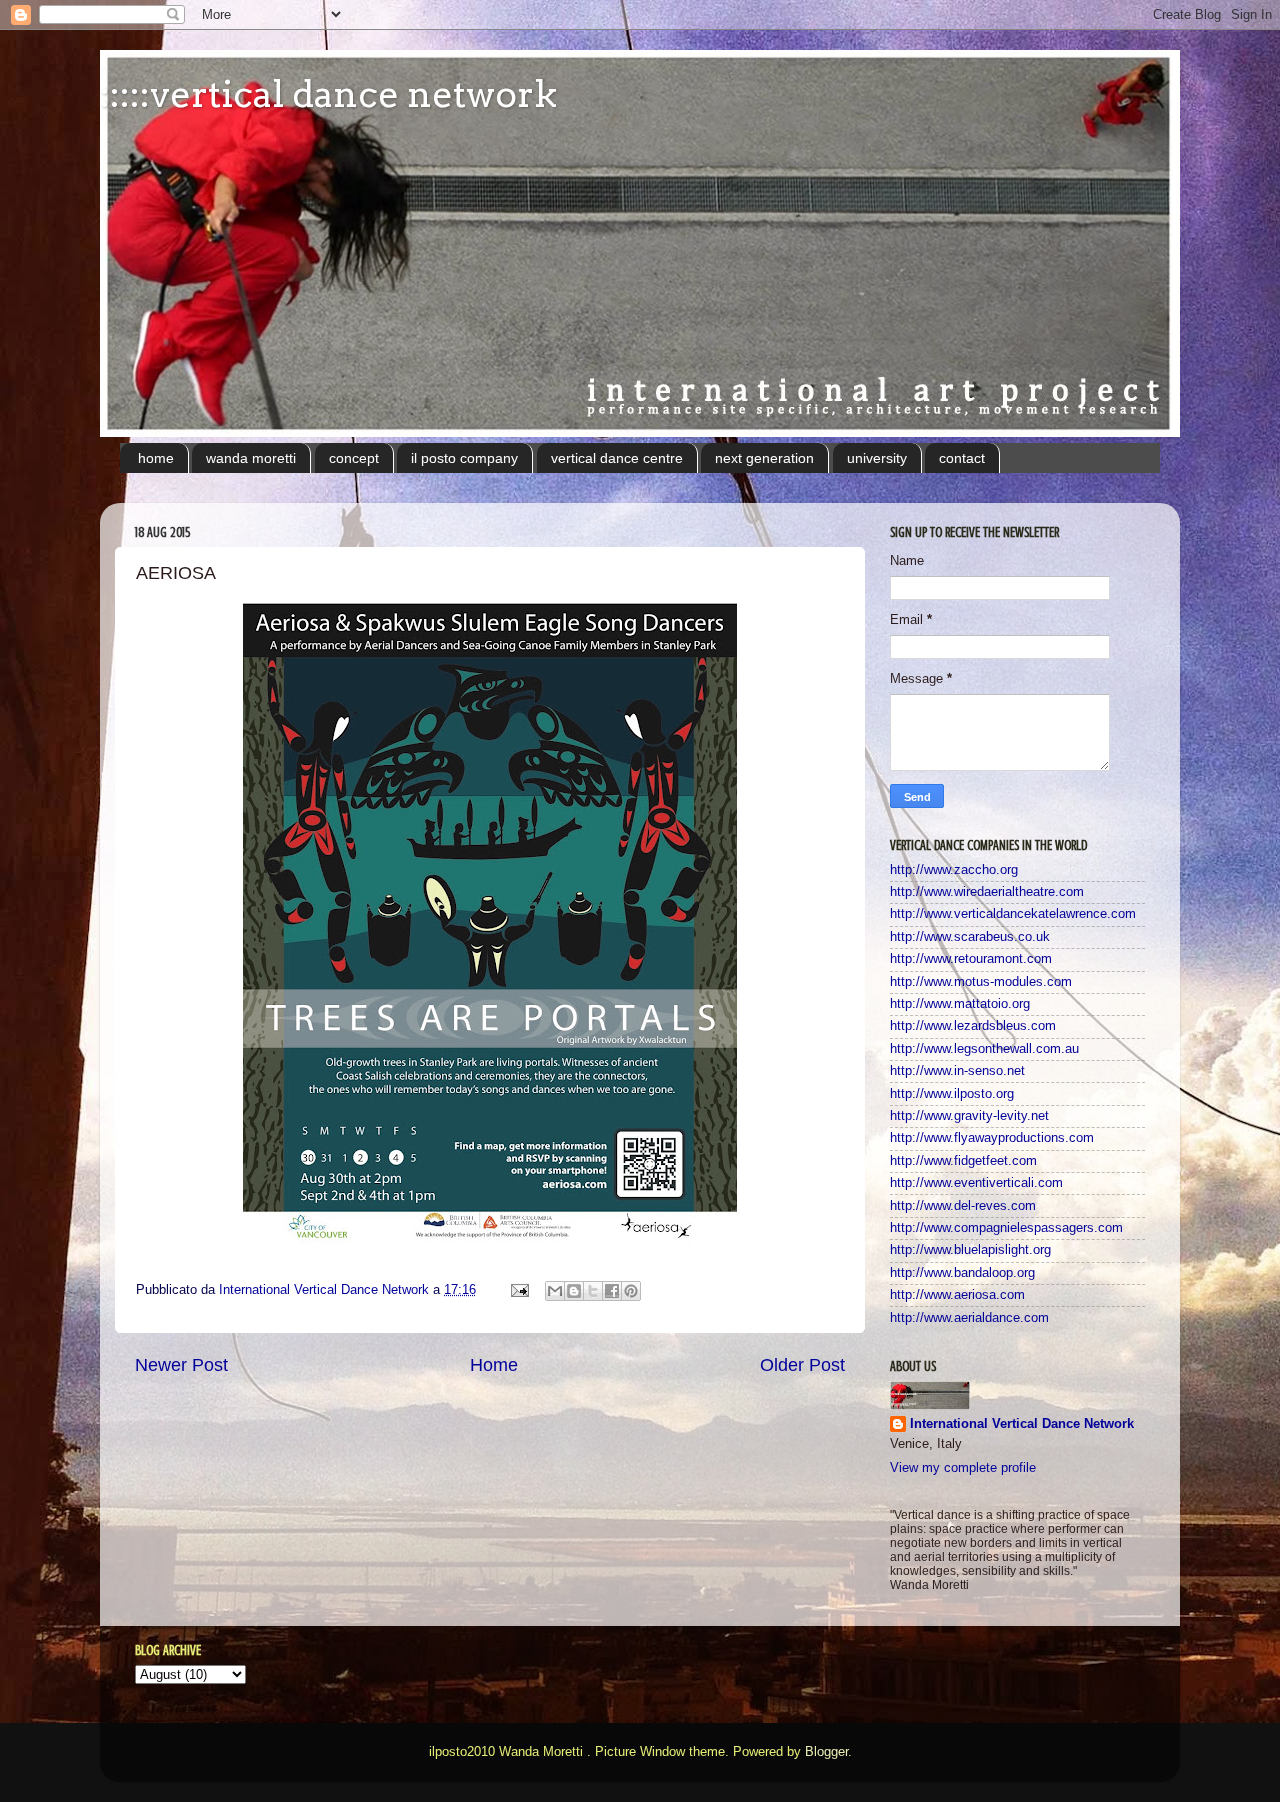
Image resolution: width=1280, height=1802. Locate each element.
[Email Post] (519, 1290)
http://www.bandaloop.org (962, 1273)
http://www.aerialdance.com (969, 1318)
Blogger (826, 1752)
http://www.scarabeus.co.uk (970, 937)
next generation (764, 458)
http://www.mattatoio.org (960, 1004)
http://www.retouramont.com (971, 959)
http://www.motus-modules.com (981, 982)
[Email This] (555, 1291)
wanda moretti (251, 458)
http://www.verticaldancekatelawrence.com (1013, 914)
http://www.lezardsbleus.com (973, 1026)
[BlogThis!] (574, 1291)
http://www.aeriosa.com (957, 1295)
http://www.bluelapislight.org (970, 1250)
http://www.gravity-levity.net (969, 1116)
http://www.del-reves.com (963, 1206)
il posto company (464, 458)
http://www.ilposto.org (952, 1094)
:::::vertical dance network (328, 94)
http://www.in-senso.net (957, 1071)
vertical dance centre (617, 458)
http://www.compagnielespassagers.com (1006, 1228)
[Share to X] (593, 1291)
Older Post (802, 1365)
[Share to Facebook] (612, 1291)
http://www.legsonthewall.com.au (984, 1049)
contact (962, 458)
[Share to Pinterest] (631, 1291)
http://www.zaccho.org (954, 870)
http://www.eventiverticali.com (976, 1183)
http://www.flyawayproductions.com (992, 1138)
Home (494, 1365)
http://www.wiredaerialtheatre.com (987, 892)
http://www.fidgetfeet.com (963, 1161)
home (156, 458)
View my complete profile (963, 1468)
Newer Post (181, 1365)
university (877, 458)
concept (354, 458)
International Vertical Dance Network (1022, 1424)
